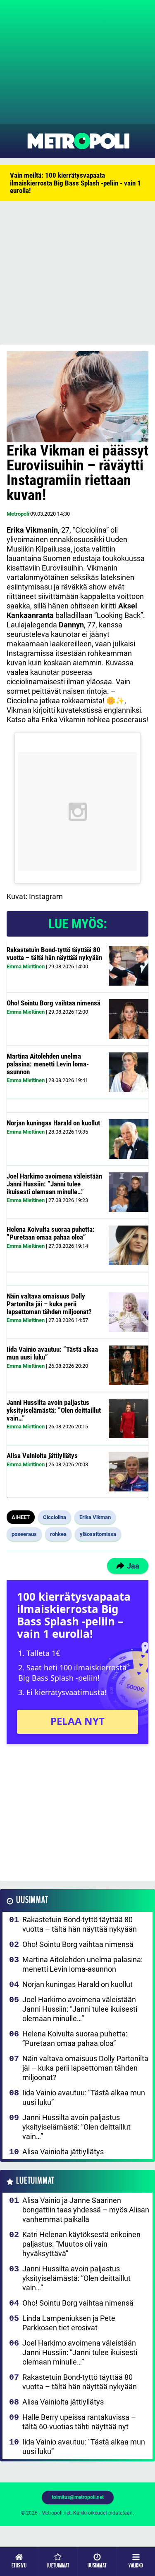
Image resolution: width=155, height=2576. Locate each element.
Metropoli (18, 514)
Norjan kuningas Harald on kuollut (53, 1123)
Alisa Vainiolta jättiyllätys (42, 1456)
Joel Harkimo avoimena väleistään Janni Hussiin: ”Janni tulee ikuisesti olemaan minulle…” (54, 1184)
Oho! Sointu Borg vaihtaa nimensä (54, 1003)
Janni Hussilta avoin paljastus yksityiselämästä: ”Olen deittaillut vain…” (54, 1410)
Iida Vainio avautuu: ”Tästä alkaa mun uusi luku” (52, 1353)
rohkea (58, 1534)
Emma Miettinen (26, 966)
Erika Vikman (95, 1517)
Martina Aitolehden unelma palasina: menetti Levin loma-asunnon (48, 1064)
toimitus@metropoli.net (78, 2497)
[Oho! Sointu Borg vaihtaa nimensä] (129, 1019)
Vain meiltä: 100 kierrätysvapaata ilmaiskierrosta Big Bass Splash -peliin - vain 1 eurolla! (75, 183)
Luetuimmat (35, 2181)
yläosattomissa (98, 1534)
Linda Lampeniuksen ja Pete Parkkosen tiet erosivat (69, 2323)
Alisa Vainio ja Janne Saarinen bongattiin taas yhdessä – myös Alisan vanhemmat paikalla (86, 2210)
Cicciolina (55, 1517)
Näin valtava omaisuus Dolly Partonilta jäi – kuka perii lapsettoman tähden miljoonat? (49, 1304)
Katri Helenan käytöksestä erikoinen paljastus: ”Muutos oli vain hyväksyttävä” (81, 2244)
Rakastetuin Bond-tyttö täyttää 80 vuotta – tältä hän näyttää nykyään (54, 954)
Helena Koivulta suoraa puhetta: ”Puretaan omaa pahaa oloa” (51, 1233)
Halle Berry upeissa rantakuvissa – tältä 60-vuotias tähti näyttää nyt (79, 2422)
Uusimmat (32, 1900)
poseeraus (24, 1534)
